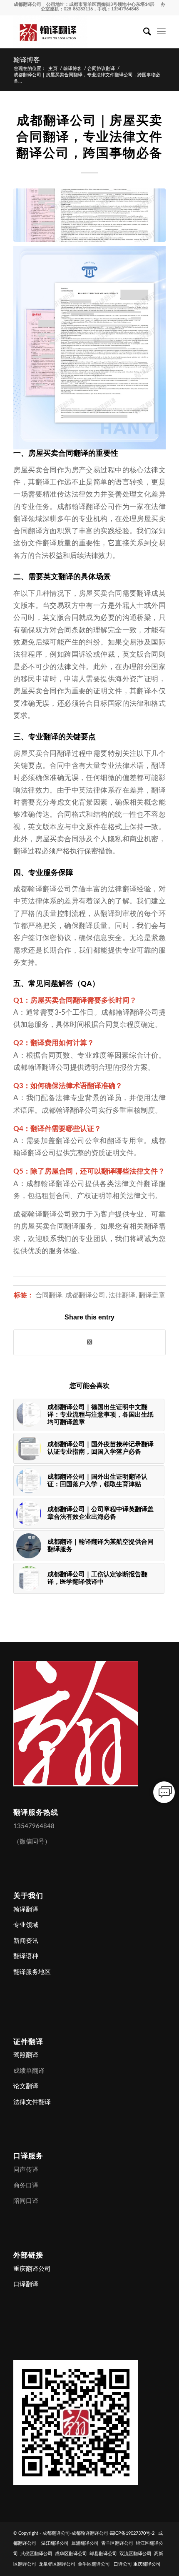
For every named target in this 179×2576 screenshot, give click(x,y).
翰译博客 (27, 60)
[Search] (143, 32)
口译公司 (123, 2564)
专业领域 (26, 1925)
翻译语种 (26, 1956)
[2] (89, 215)
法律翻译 (122, 1295)
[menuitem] (143, 32)
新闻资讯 (26, 1941)
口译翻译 (26, 2284)
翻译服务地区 (32, 1972)
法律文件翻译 (32, 2102)
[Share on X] (89, 1342)
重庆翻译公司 (32, 2269)
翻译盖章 (152, 1295)
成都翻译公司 (27, 4)
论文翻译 (26, 2086)
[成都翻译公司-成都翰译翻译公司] (74, 32)
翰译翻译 (26, 1910)
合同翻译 (49, 1295)
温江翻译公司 (55, 2543)
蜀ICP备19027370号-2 (132, 2533)
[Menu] (161, 32)
